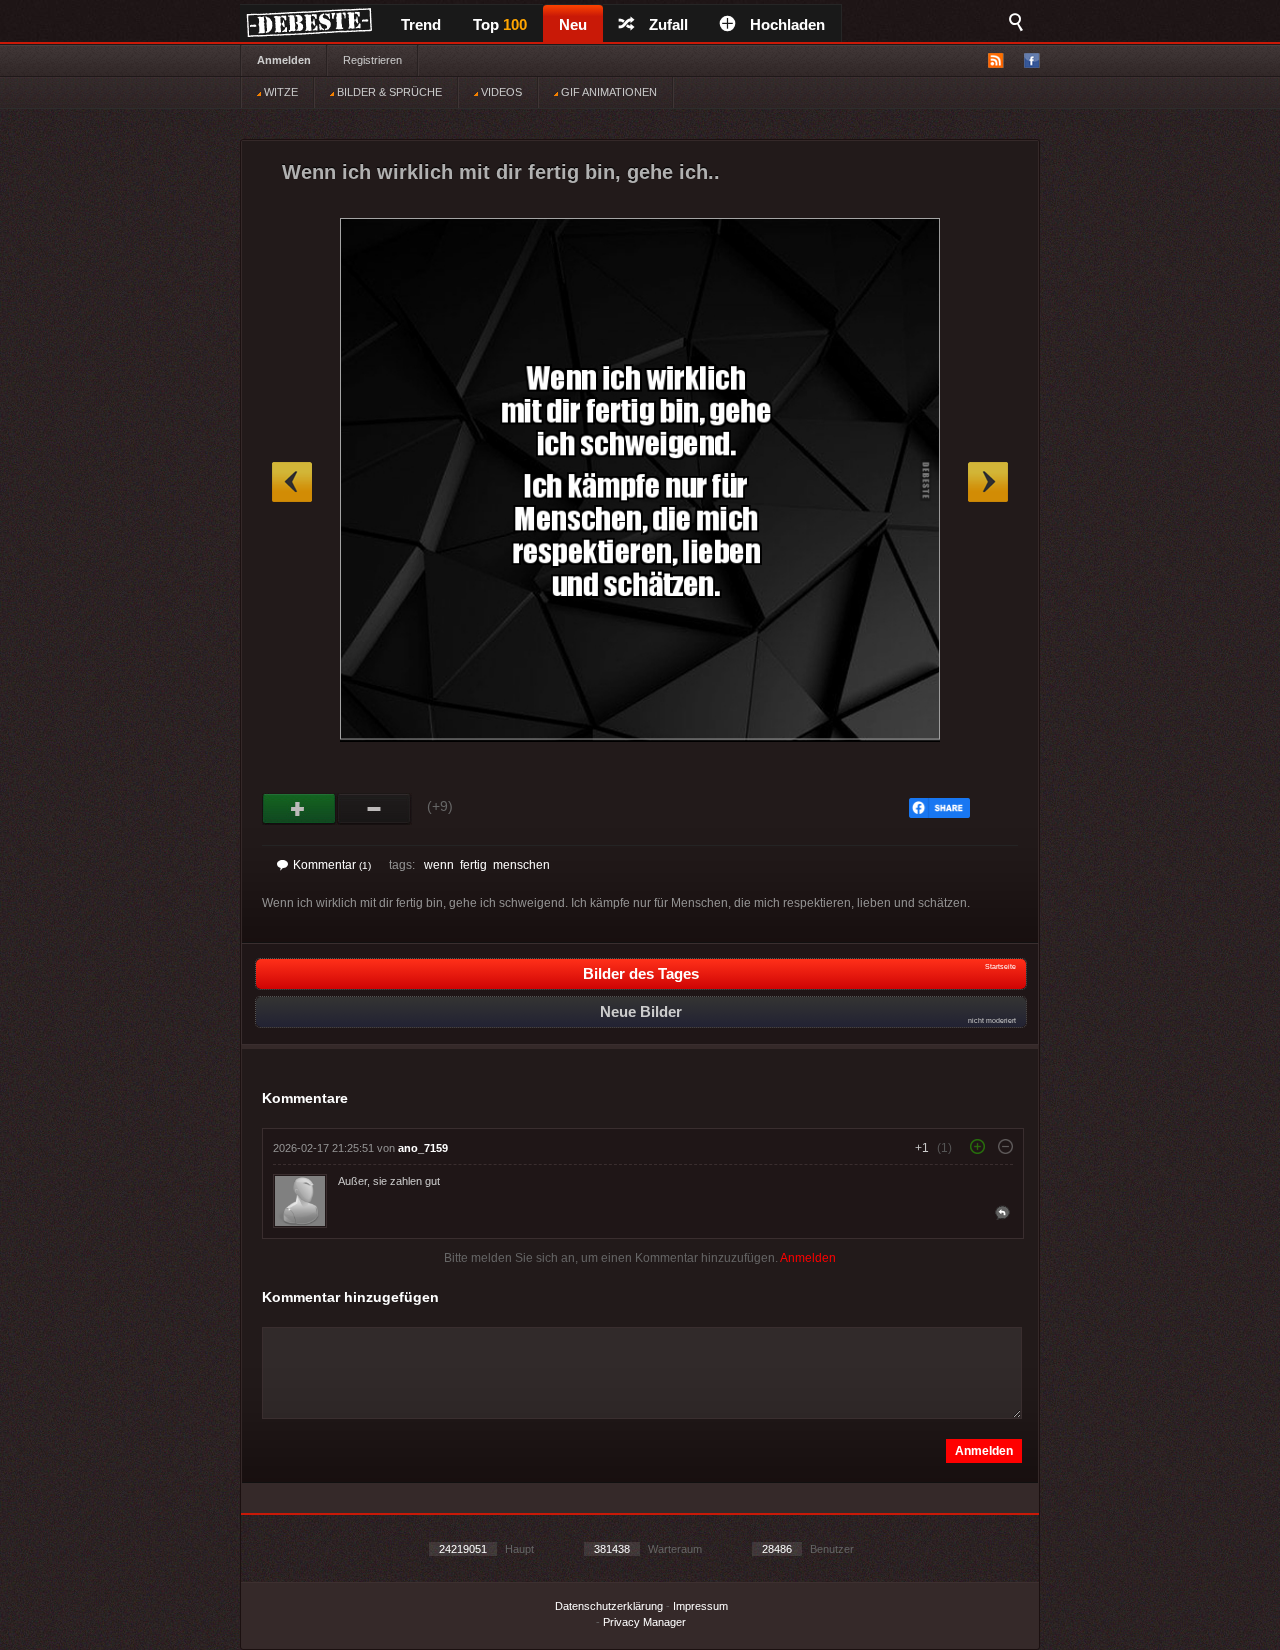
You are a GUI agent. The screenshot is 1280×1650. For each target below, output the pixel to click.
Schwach (374, 809)
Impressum (700, 1606)
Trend (421, 24)
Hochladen (787, 24)
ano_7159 (423, 1148)
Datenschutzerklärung (609, 1606)
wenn (439, 865)
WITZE (279, 92)
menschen (521, 865)
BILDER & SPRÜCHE (388, 92)
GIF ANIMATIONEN (607, 92)
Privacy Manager (644, 1622)
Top (500, 24)
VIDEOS (500, 92)
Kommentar (332, 865)
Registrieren (372, 60)
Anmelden (284, 60)
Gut (299, 809)
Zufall (668, 24)
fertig (473, 865)
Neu (573, 24)
